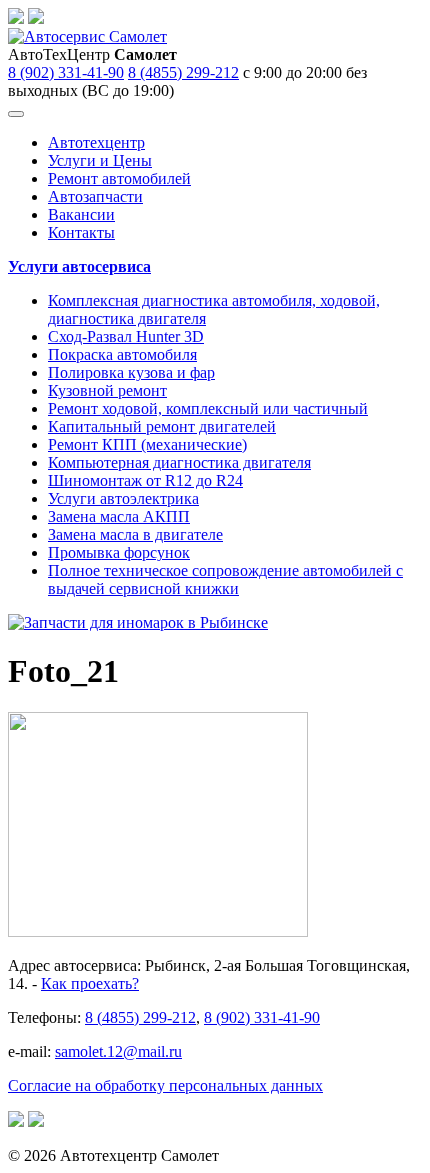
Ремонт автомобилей (119, 178)
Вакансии (81, 214)
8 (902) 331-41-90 (66, 72)
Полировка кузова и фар (131, 372)
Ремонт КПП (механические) (147, 444)
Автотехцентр (96, 142)
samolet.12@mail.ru (118, 1051)
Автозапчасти (95, 196)
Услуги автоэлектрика (123, 498)
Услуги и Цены (100, 160)
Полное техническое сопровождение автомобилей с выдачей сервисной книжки (225, 579)
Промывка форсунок (119, 552)
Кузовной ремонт (107, 390)
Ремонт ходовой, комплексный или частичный (208, 408)
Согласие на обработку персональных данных (165, 1085)
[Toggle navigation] (16, 114)
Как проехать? (90, 983)
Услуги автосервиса (79, 266)
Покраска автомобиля (122, 354)
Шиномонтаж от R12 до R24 (145, 480)
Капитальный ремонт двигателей (162, 426)
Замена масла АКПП (119, 516)
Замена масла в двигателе (135, 534)
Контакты (81, 232)
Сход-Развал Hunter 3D (126, 336)
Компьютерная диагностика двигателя (179, 462)
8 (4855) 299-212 (183, 72)
